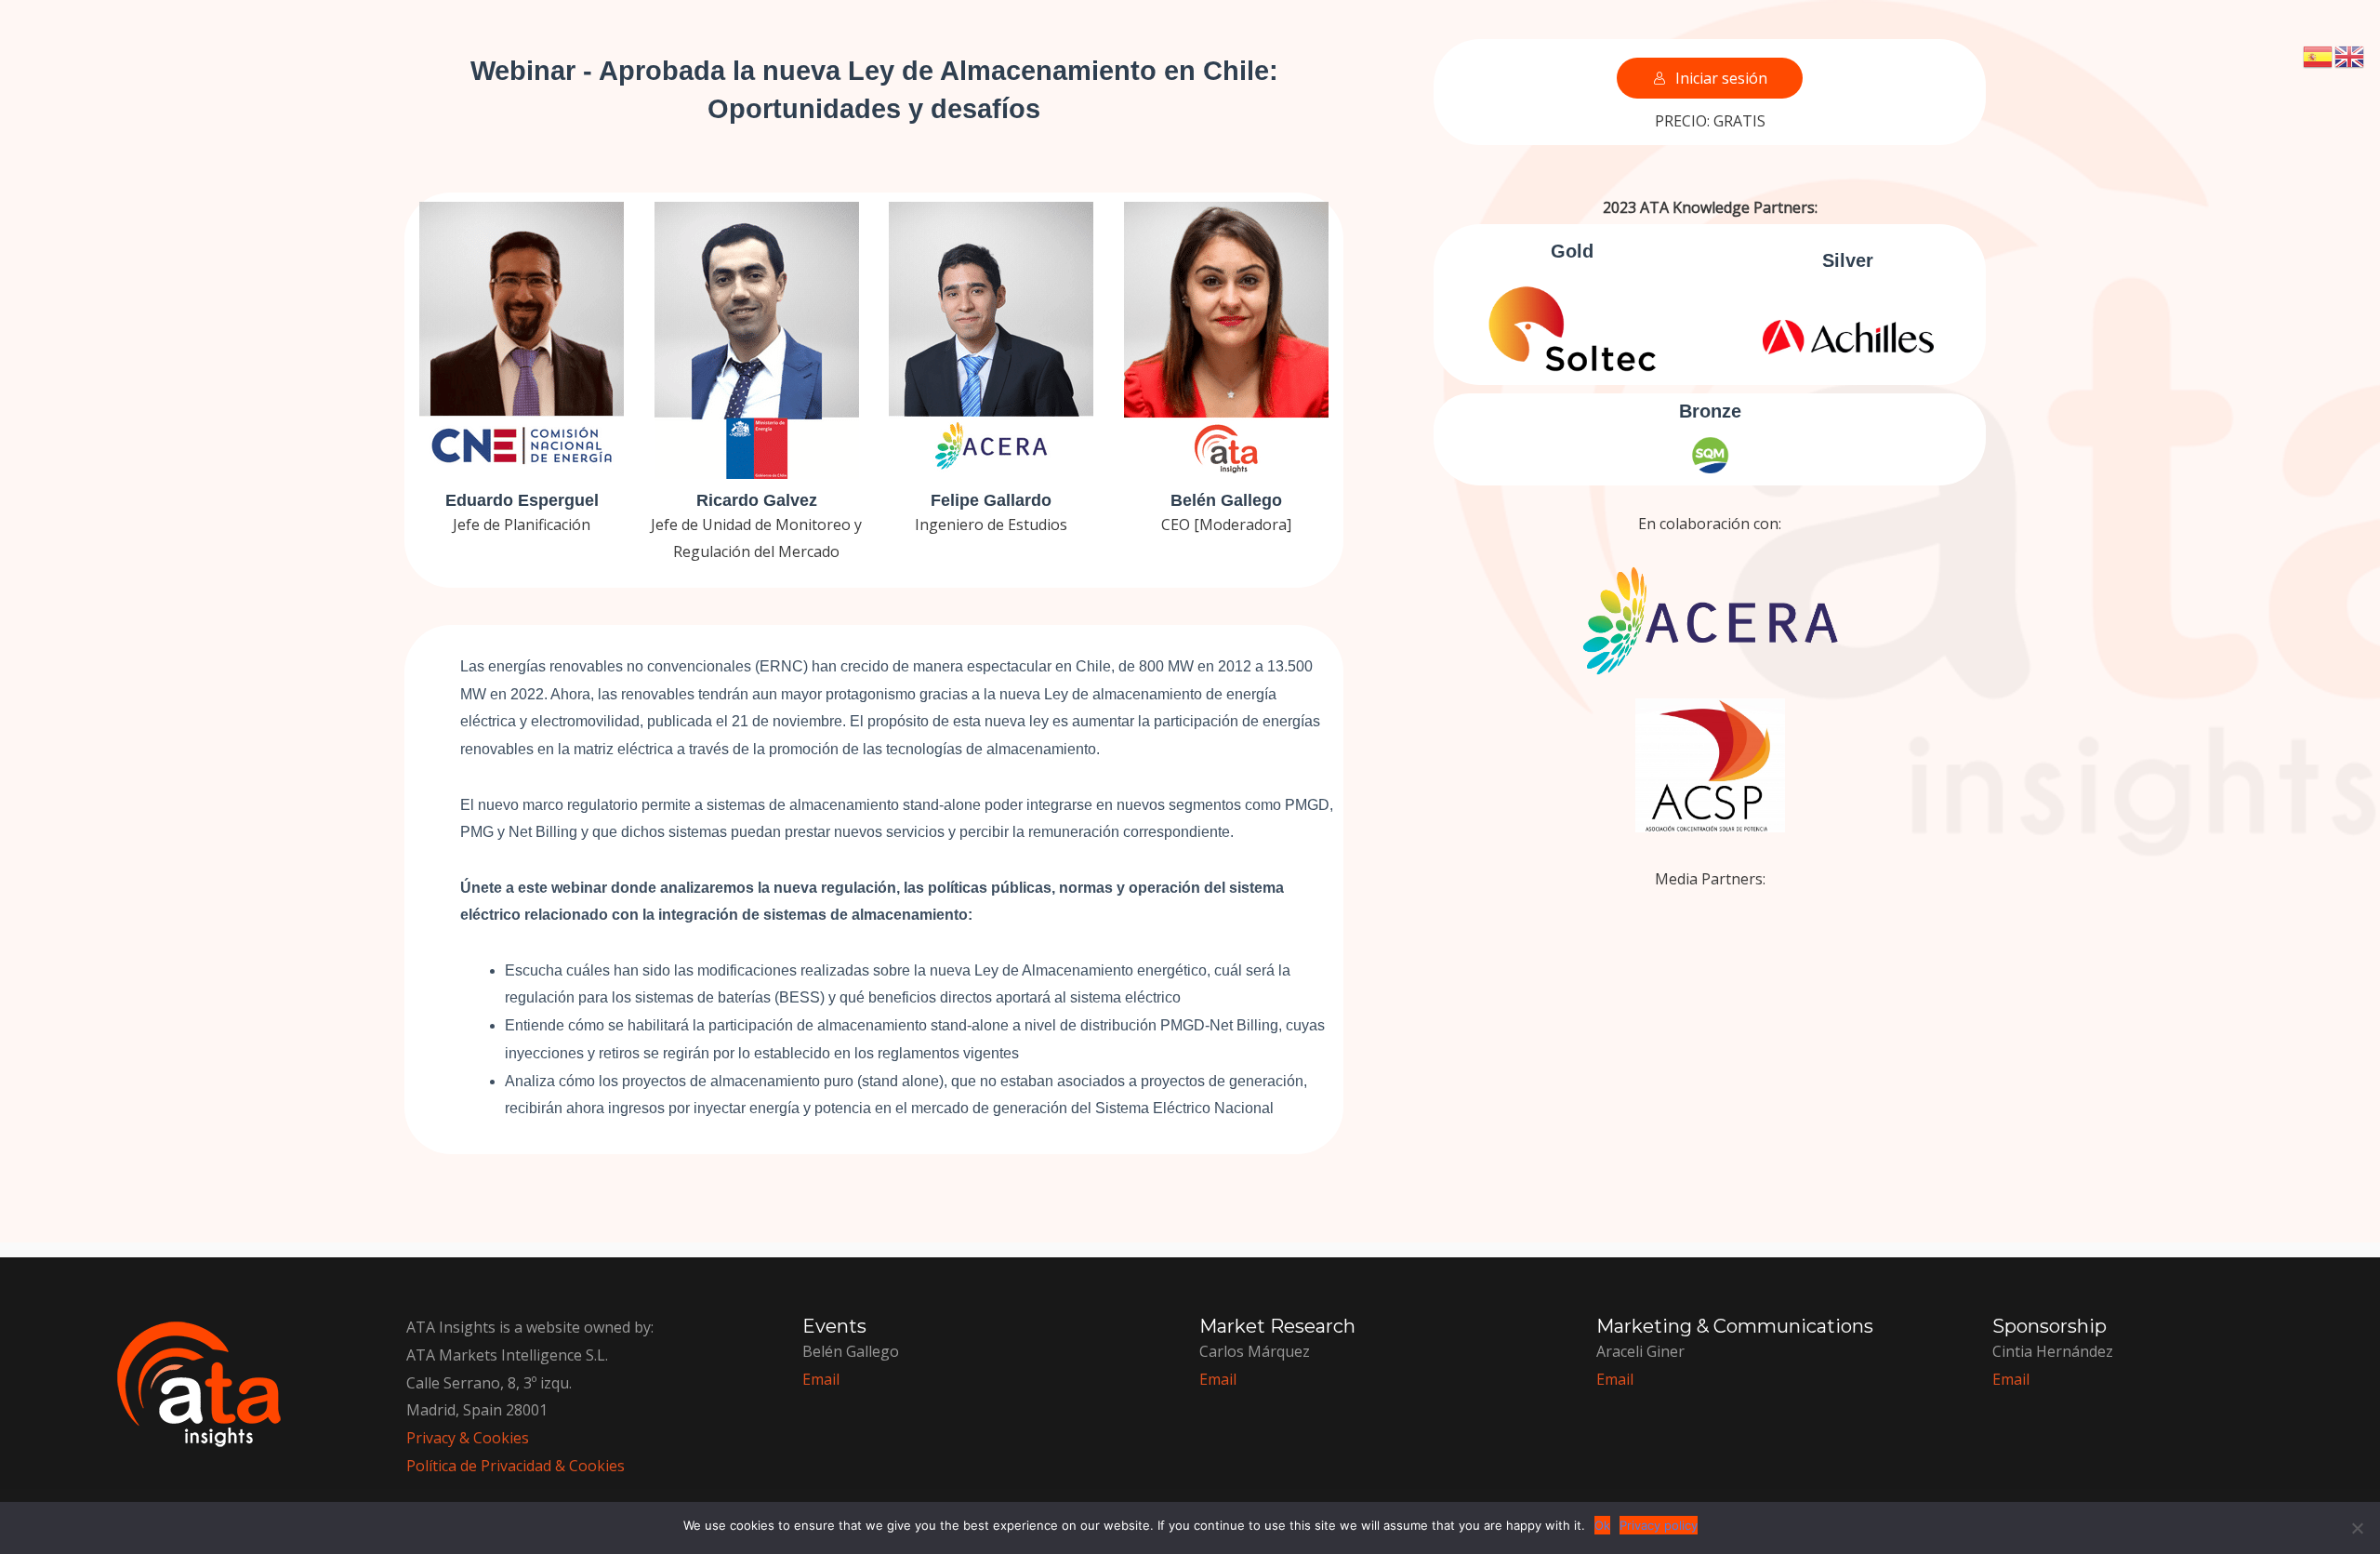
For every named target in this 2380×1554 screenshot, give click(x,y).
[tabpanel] (1190, 621)
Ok (1602, 1525)
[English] (2350, 55)
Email (2011, 1379)
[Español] (2319, 55)
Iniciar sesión (1721, 78)
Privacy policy (1659, 1525)
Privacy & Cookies (468, 1438)
